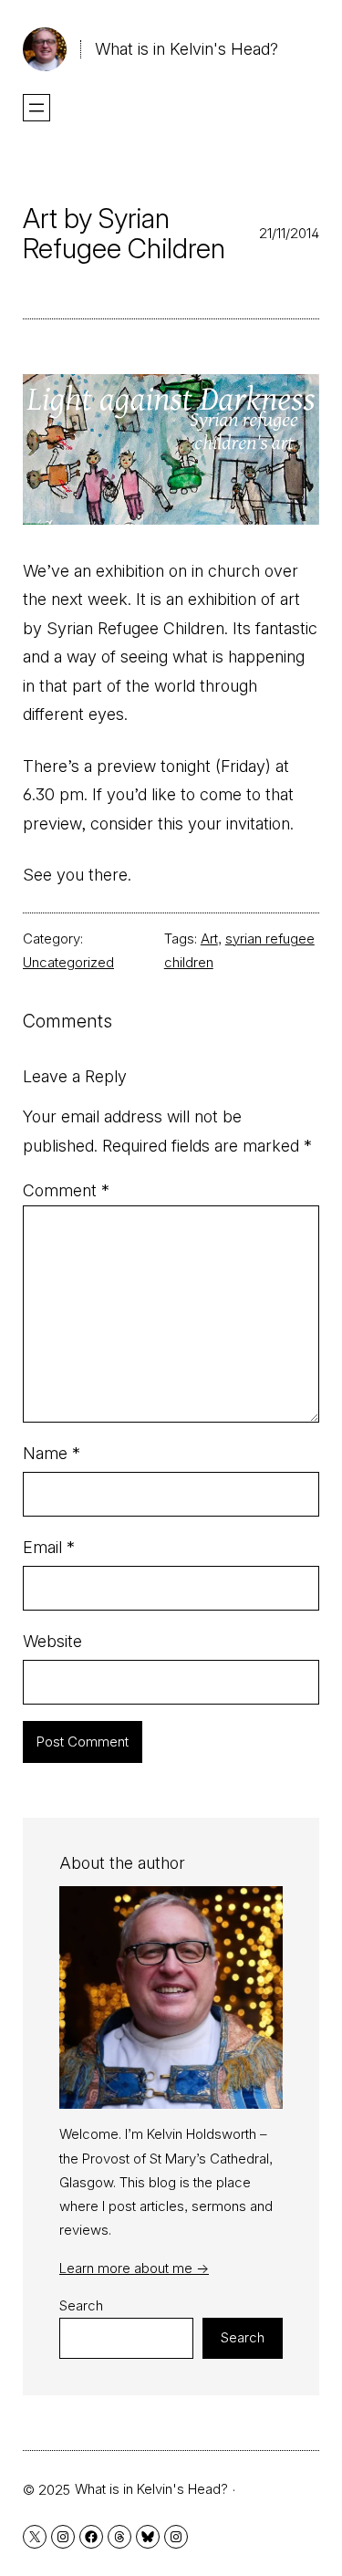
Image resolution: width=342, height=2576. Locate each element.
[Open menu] (36, 108)
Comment (66, 1190)
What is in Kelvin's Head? (187, 49)
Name (52, 1453)
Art (209, 939)
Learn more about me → (134, 2268)
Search (81, 2305)
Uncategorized (68, 962)
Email (49, 1547)
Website (52, 1641)
